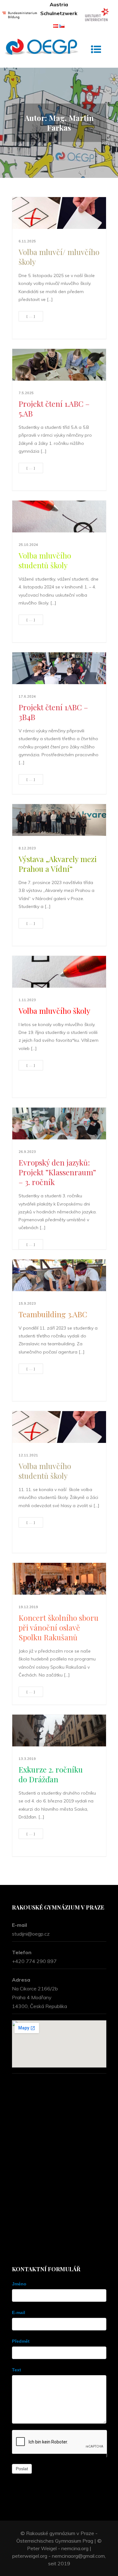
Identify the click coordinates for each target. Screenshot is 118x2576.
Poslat (22, 2469)
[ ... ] (31, 316)
